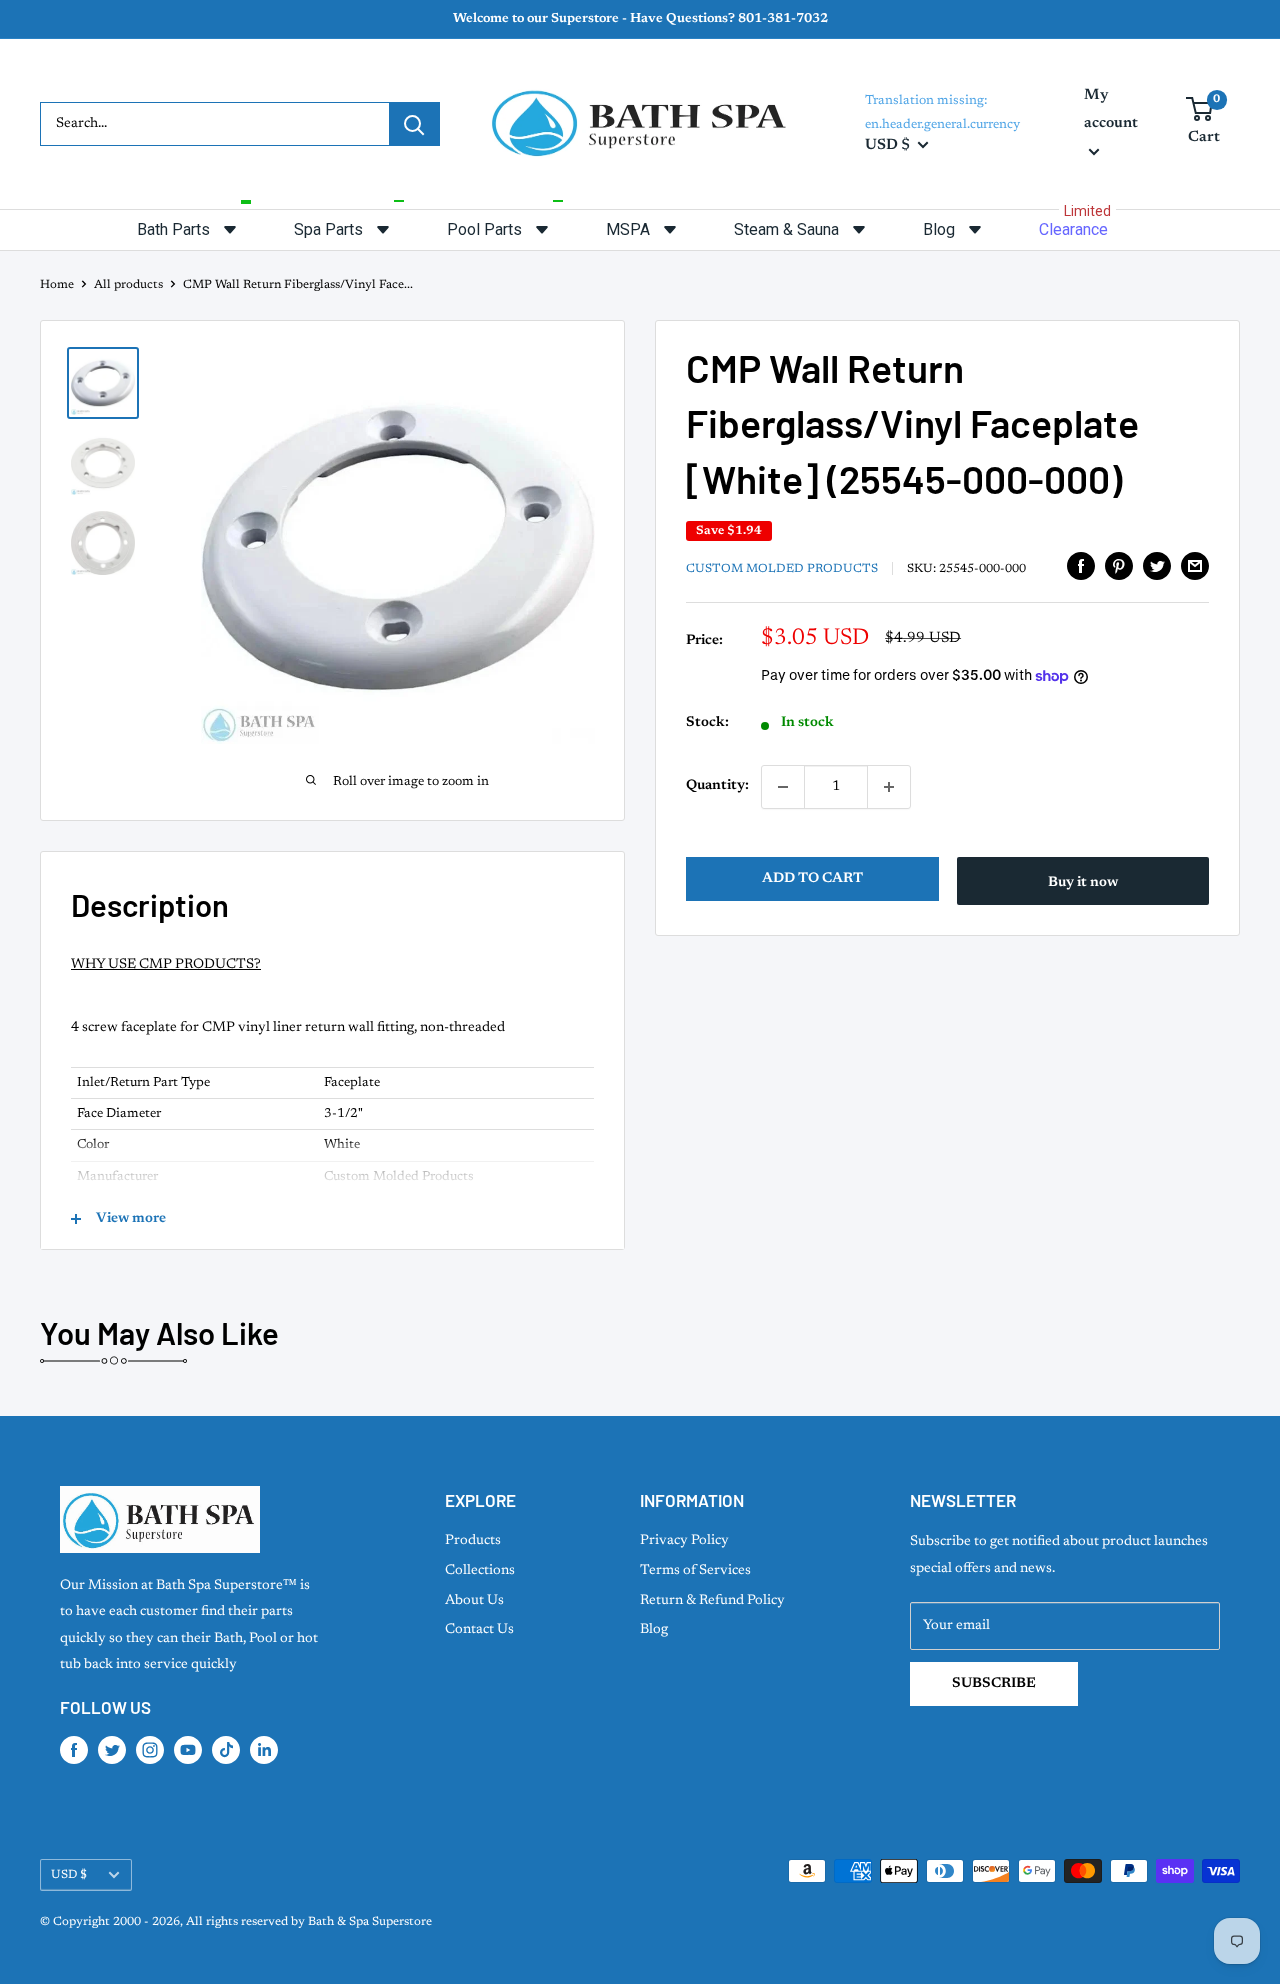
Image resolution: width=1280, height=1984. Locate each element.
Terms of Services (695, 1571)
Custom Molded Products (782, 569)
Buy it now (1083, 883)
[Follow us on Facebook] (74, 1750)
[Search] (414, 124)
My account (1111, 109)
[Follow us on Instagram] (150, 1750)
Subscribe (994, 1684)
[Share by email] (1195, 566)
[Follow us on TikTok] (226, 1750)
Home (57, 285)
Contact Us (479, 1630)
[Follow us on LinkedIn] (264, 1750)
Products (473, 1541)
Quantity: (717, 787)
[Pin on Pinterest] (1119, 566)
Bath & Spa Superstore (370, 1922)
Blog (654, 1630)
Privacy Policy (684, 1541)
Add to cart (812, 879)
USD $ (69, 1875)
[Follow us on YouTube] (188, 1750)
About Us (474, 1601)
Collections (480, 1571)
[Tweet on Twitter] (1157, 566)
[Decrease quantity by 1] (783, 787)
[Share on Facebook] (1081, 566)
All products (128, 285)
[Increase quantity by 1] (889, 787)
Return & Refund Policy (712, 1601)
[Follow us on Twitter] (112, 1750)
